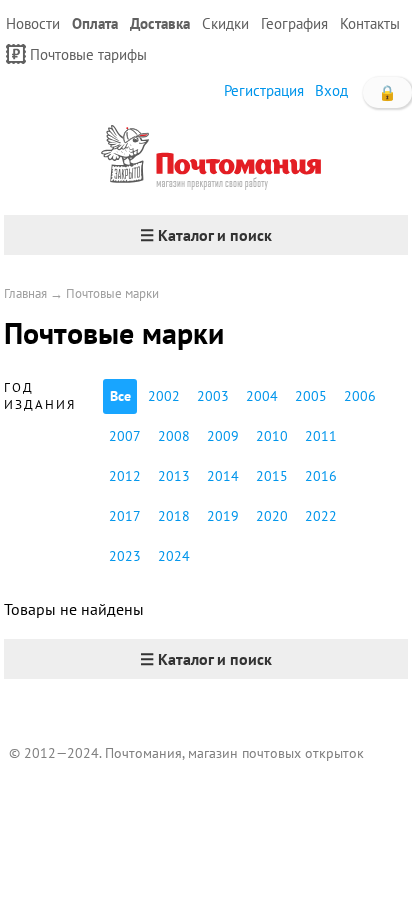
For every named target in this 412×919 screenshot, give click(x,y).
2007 (125, 436)
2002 (164, 396)
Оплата (95, 23)
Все (120, 396)
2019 (223, 516)
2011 (321, 436)
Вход (331, 90)
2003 (213, 396)
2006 (360, 396)
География (294, 23)
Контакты (370, 23)
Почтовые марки (112, 293)
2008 (174, 436)
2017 (125, 516)
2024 (174, 556)
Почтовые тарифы (88, 54)
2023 (125, 556)
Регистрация (264, 90)
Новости (33, 23)
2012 (125, 476)
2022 (321, 516)
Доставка (160, 23)
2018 (174, 516)
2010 (272, 436)
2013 (174, 476)
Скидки (225, 23)
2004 (262, 396)
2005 (311, 396)
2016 (321, 476)
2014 (223, 476)
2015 (272, 476)
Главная (25, 293)
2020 (272, 516)
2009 (223, 436)
